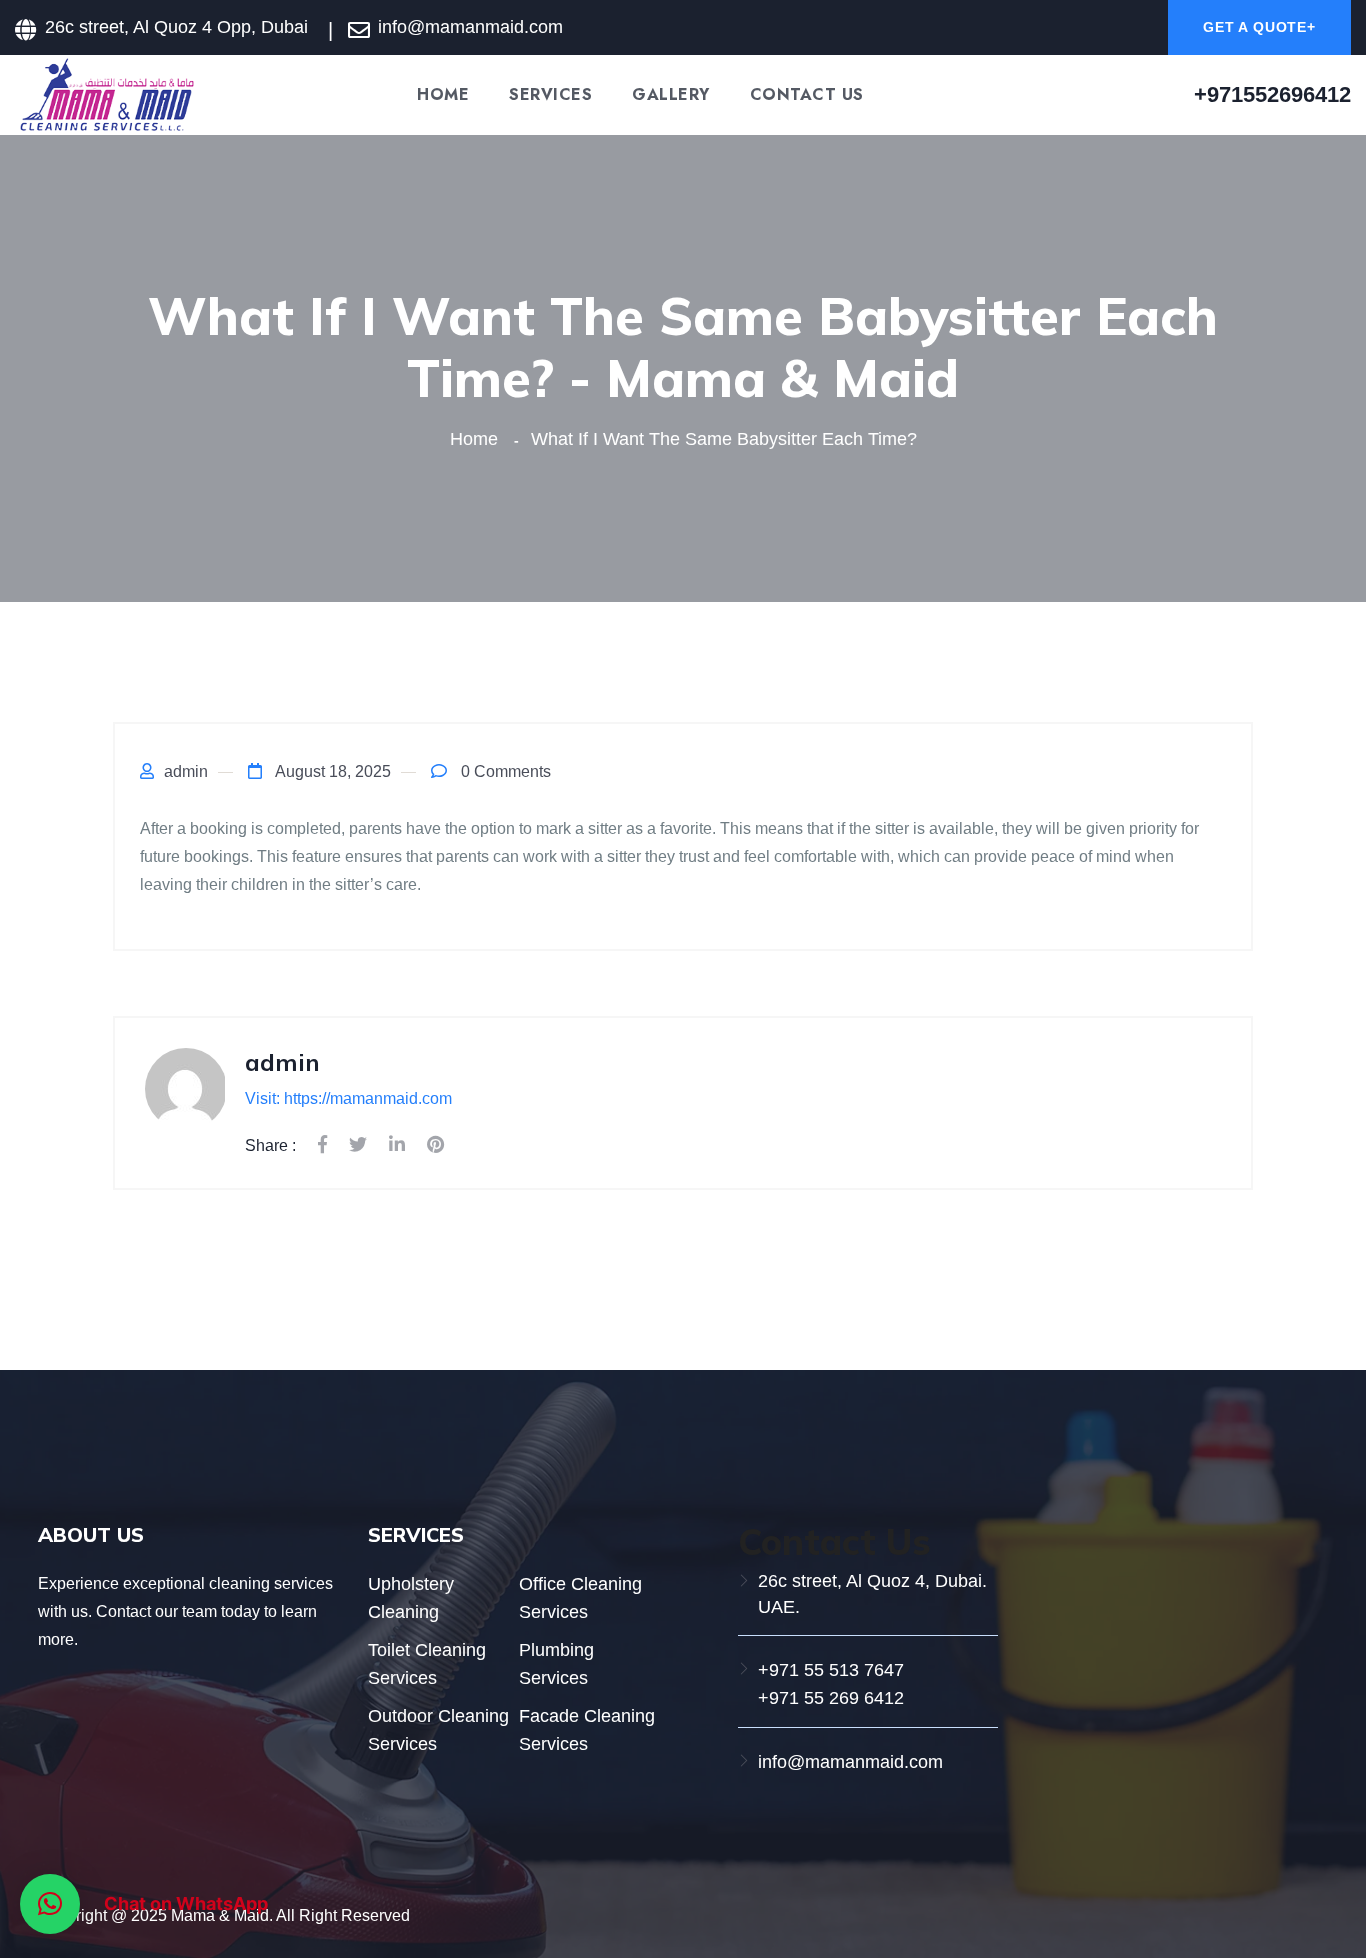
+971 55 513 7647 (831, 1670)
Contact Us (807, 95)
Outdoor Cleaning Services (438, 1730)
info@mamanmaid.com (850, 1762)
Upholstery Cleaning (411, 1598)
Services (550, 95)
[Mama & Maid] (106, 93)
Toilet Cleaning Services (427, 1664)
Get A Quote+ (1259, 27)
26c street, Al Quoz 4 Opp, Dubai (176, 27)
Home (443, 95)
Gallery (671, 95)
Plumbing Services (556, 1664)
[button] (50, 1904)
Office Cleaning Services (580, 1598)
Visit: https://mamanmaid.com (348, 1098)
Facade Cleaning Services (587, 1730)
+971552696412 (1272, 94)
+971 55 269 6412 (831, 1698)
